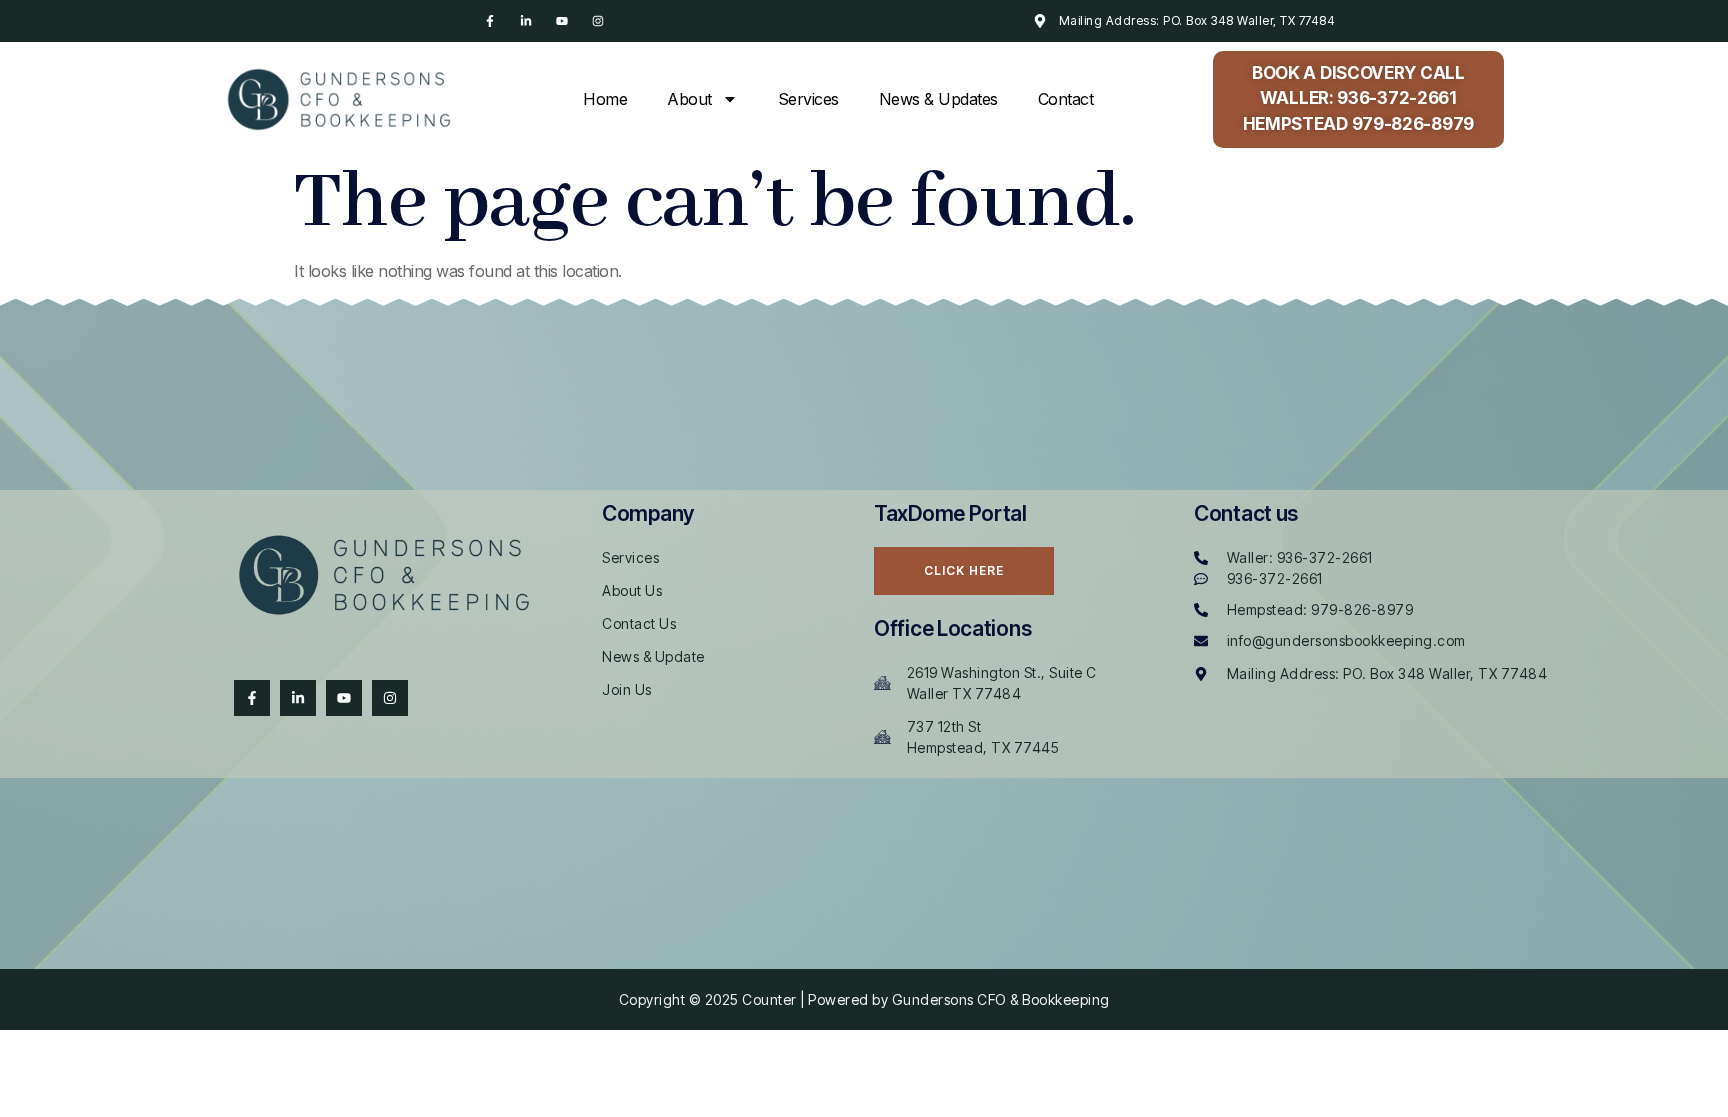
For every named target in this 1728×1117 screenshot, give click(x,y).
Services (808, 99)
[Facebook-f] (490, 21)
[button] (1358, 99)
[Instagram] (598, 21)
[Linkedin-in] (526, 21)
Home (605, 99)
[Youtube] (562, 21)
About (689, 99)
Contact (1066, 99)
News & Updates (938, 99)
